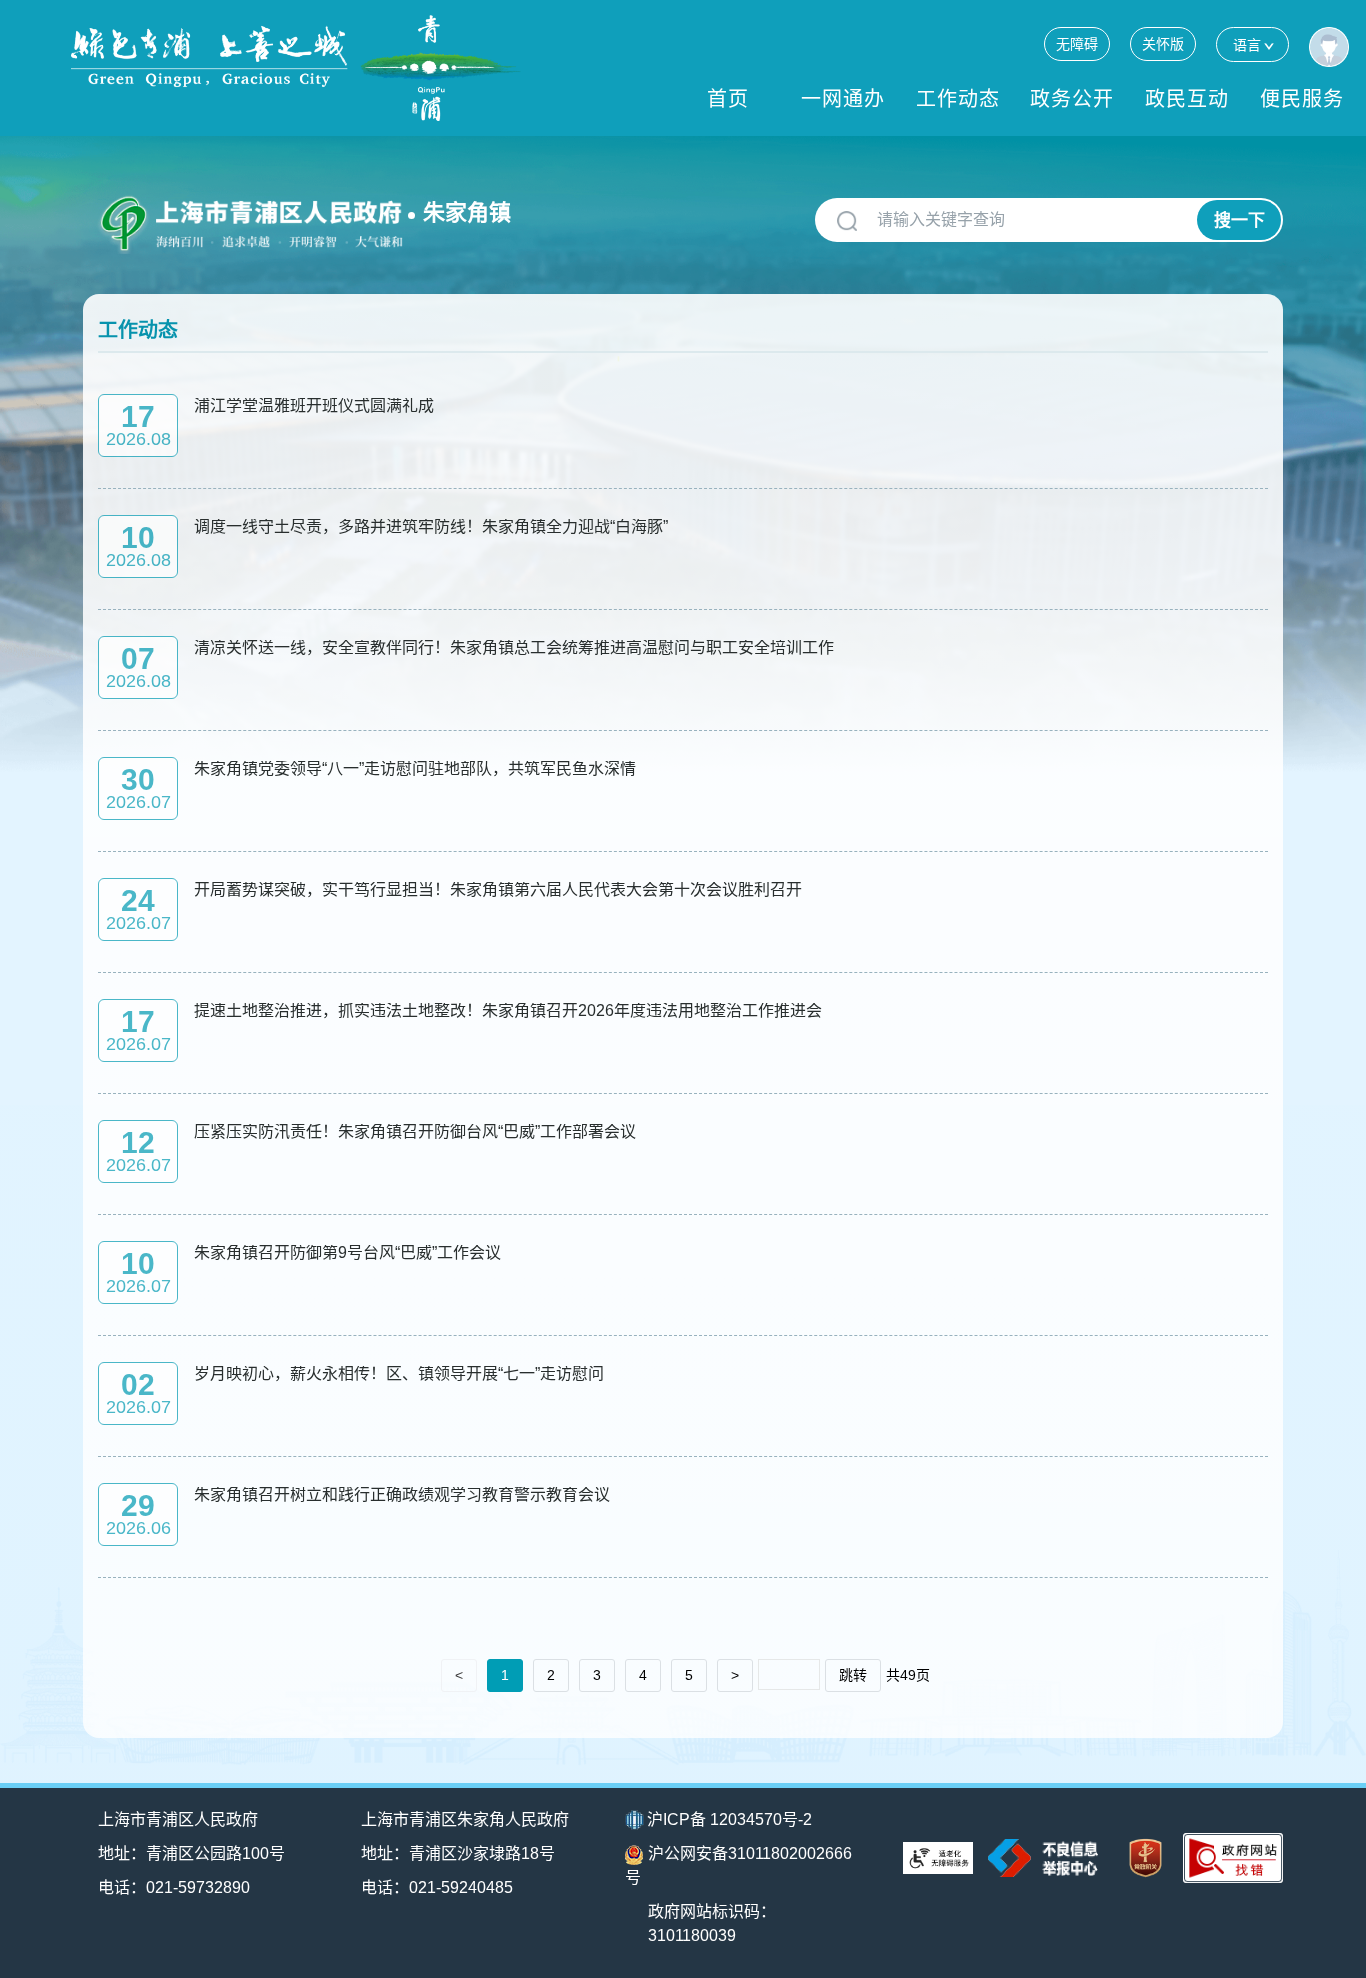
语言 (1247, 45)
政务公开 (1072, 99)
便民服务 (1302, 99)
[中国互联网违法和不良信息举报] (1043, 1857)
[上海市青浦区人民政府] (296, 68)
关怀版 (1163, 44)
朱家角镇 (467, 212)
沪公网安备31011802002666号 (738, 1865)
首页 (728, 99)
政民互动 (1187, 99)
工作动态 (958, 99)
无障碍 (1077, 44)
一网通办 (843, 99)
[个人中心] (1329, 47)
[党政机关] (1145, 1858)
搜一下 (1239, 220)
